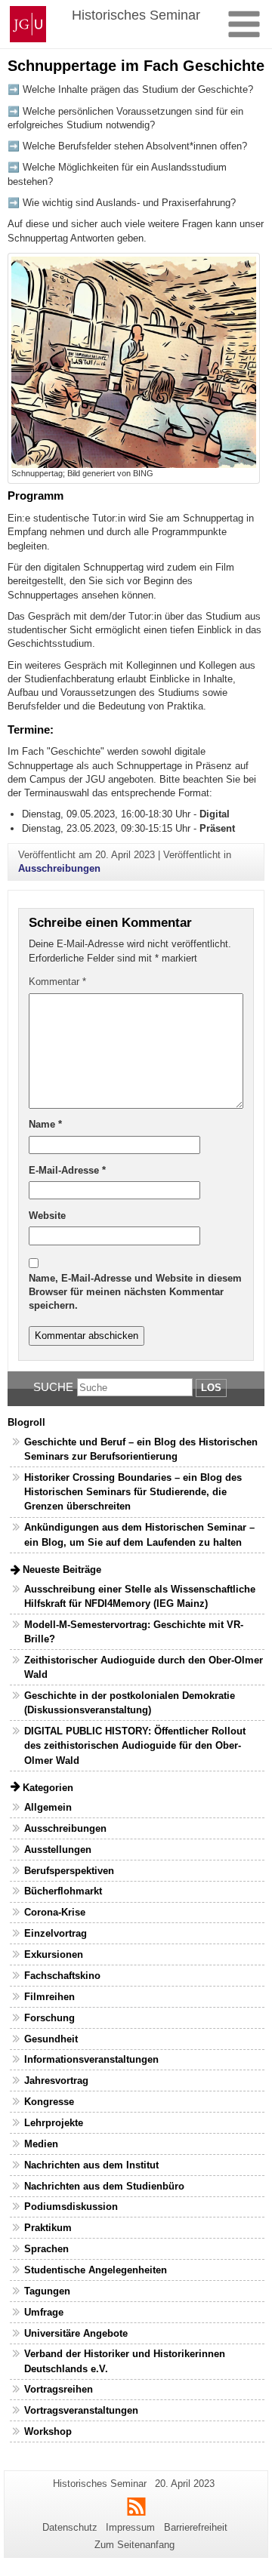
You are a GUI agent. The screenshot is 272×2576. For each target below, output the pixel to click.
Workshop (48, 2431)
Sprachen (46, 2249)
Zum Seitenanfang (134, 2545)
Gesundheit (51, 2039)
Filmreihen (49, 1997)
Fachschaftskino (62, 1976)
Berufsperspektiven (69, 1871)
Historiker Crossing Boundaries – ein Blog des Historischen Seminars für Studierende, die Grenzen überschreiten (133, 1492)
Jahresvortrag (56, 2080)
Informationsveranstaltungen (91, 2059)
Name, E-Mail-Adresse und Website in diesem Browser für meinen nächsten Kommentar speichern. (135, 1292)
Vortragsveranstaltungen (81, 2410)
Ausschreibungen (59, 868)
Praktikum (48, 2228)
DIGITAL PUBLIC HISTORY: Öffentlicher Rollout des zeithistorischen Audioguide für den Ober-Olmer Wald (135, 1745)
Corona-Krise (55, 1912)
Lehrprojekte (54, 2123)
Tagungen (47, 2291)
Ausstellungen (58, 1850)
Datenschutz (70, 2527)
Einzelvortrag (56, 1933)
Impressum (130, 2527)
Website (47, 1216)
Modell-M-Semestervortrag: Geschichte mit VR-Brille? (134, 1632)
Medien (41, 2144)
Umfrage (44, 2312)
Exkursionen (54, 1954)
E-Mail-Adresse (67, 1170)
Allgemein (48, 1807)
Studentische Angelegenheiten (96, 2270)
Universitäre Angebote (76, 2333)
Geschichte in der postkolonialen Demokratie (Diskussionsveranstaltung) (130, 1703)
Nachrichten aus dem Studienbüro (104, 2186)
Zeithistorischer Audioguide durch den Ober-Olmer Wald (144, 1667)
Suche (53, 1387)
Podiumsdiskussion (71, 2207)
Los (211, 1388)
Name (45, 1124)
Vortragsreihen (59, 2389)
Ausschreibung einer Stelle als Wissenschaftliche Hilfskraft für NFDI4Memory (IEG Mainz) (140, 1596)
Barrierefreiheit (196, 2527)
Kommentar (57, 982)
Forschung (49, 2018)
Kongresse (49, 2102)
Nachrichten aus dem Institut (91, 2165)
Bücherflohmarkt (63, 1891)
